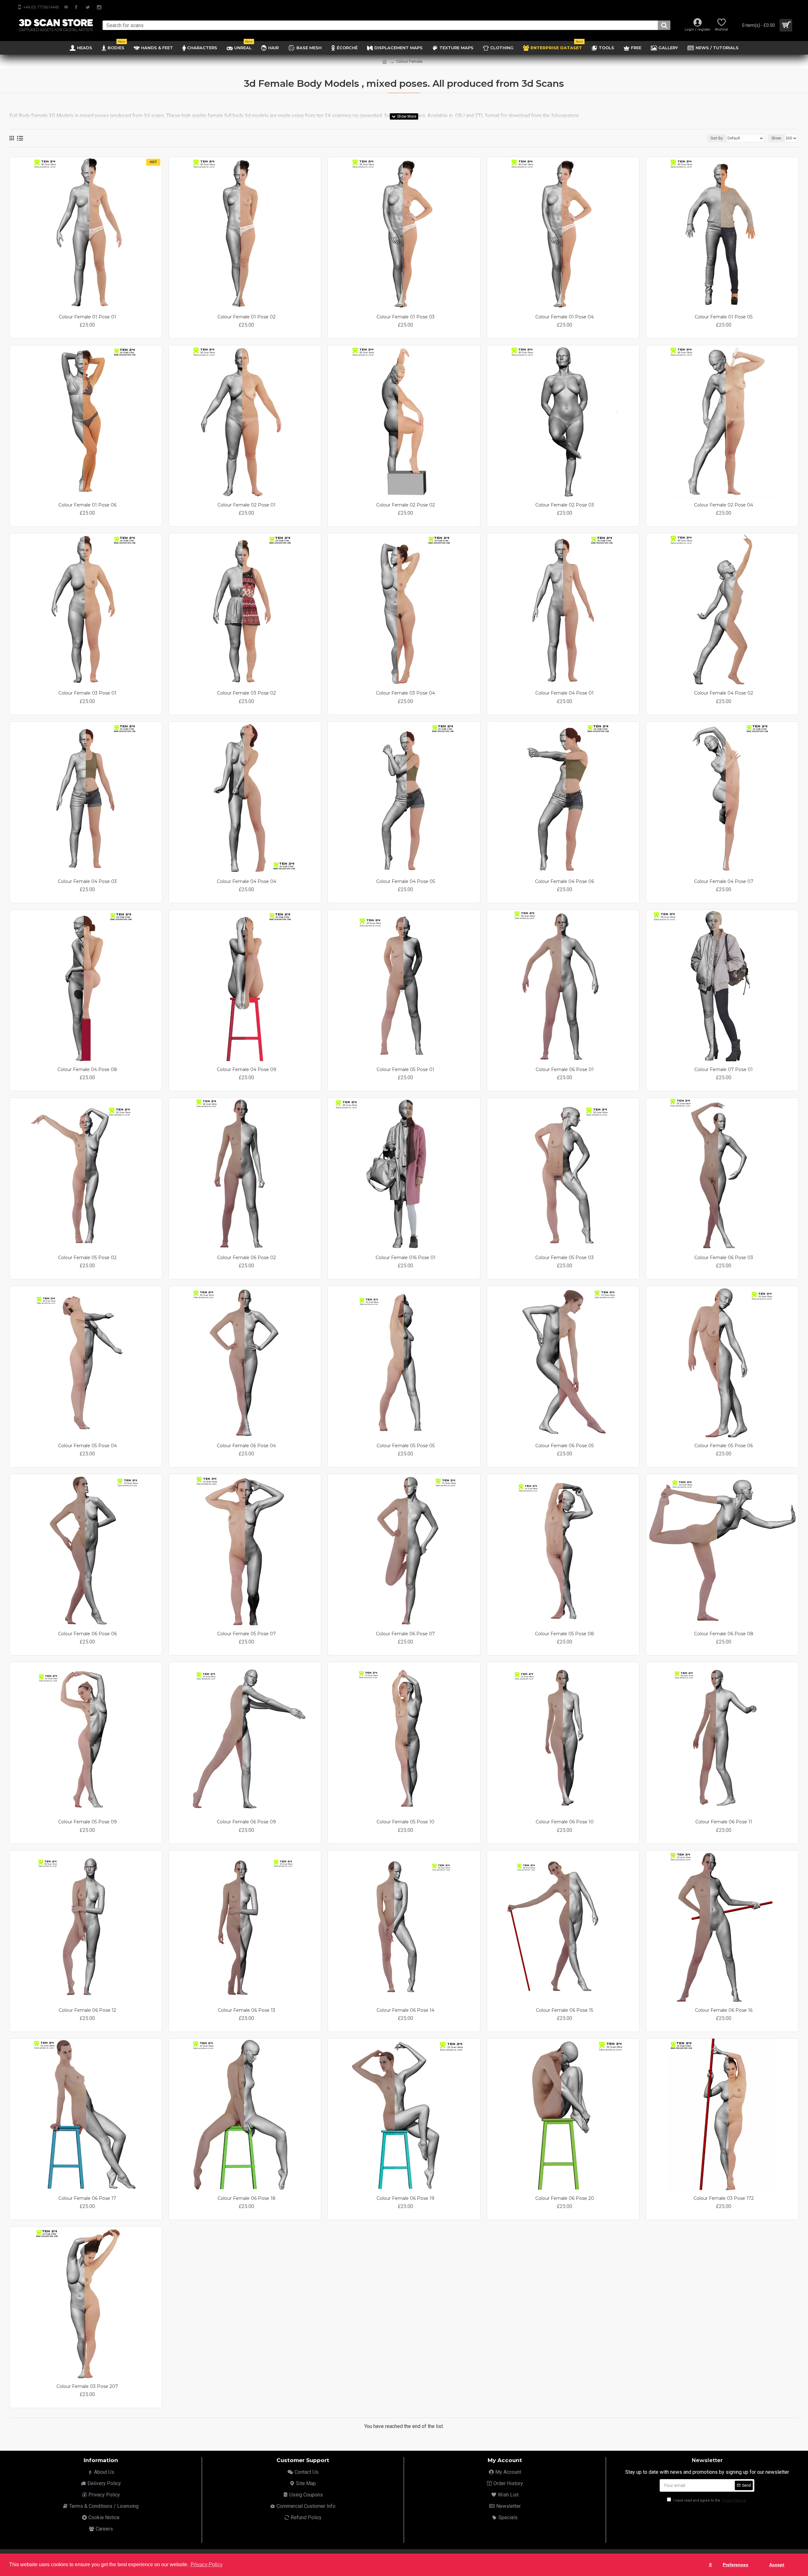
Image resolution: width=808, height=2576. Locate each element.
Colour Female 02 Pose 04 (724, 505)
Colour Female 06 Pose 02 (247, 1258)
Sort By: (717, 138)
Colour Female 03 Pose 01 (87, 693)
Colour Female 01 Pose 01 (87, 317)
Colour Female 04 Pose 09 (247, 1069)
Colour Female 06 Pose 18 (247, 2198)
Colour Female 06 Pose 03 (724, 1258)
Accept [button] (777, 2565)
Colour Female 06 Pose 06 (87, 1634)
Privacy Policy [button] (207, 2564)
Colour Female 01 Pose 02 (247, 317)
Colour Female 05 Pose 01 (405, 1069)
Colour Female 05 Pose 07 (247, 1634)
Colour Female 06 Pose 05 (564, 1446)
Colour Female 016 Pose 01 (406, 1258)
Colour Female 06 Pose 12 (87, 2010)
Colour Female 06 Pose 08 (724, 1634)
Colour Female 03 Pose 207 (87, 2386)
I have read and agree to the (709, 2500)
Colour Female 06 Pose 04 (246, 1446)
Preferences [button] (736, 2565)
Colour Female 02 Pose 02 (406, 505)
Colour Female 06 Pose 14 (405, 2010)
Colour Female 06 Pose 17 (87, 2198)
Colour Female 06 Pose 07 (405, 1634)
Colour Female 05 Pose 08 (564, 1634)
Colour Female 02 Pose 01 (247, 505)
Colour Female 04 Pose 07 (724, 881)
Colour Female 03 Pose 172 (724, 2198)
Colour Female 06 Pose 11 (724, 1822)
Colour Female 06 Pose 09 (246, 1822)
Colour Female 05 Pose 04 (87, 1446)
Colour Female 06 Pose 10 (565, 1822)
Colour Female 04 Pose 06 (564, 881)
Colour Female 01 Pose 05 (724, 317)
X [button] (710, 2565)
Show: (777, 138)
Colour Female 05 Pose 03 (564, 1258)
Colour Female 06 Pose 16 (724, 2010)
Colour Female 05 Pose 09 (87, 1822)
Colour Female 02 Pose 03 (565, 505)
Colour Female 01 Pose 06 (87, 505)
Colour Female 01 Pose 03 (406, 317)
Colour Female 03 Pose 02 (247, 693)
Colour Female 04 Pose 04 (247, 881)
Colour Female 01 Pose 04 (564, 317)
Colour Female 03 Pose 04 (405, 693)
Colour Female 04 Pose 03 (87, 881)
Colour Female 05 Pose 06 (724, 1446)
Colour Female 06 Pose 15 (564, 2010)
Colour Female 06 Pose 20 (565, 2198)
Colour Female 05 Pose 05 (406, 1446)
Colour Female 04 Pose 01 (564, 693)
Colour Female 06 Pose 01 (565, 1069)
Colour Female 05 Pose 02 (87, 1258)
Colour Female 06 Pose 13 (247, 2010)
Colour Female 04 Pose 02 (724, 693)
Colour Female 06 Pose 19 (405, 2198)
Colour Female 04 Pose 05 (406, 881)
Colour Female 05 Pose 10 (405, 1822)
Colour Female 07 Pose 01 (724, 1069)
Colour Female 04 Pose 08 (87, 1069)
